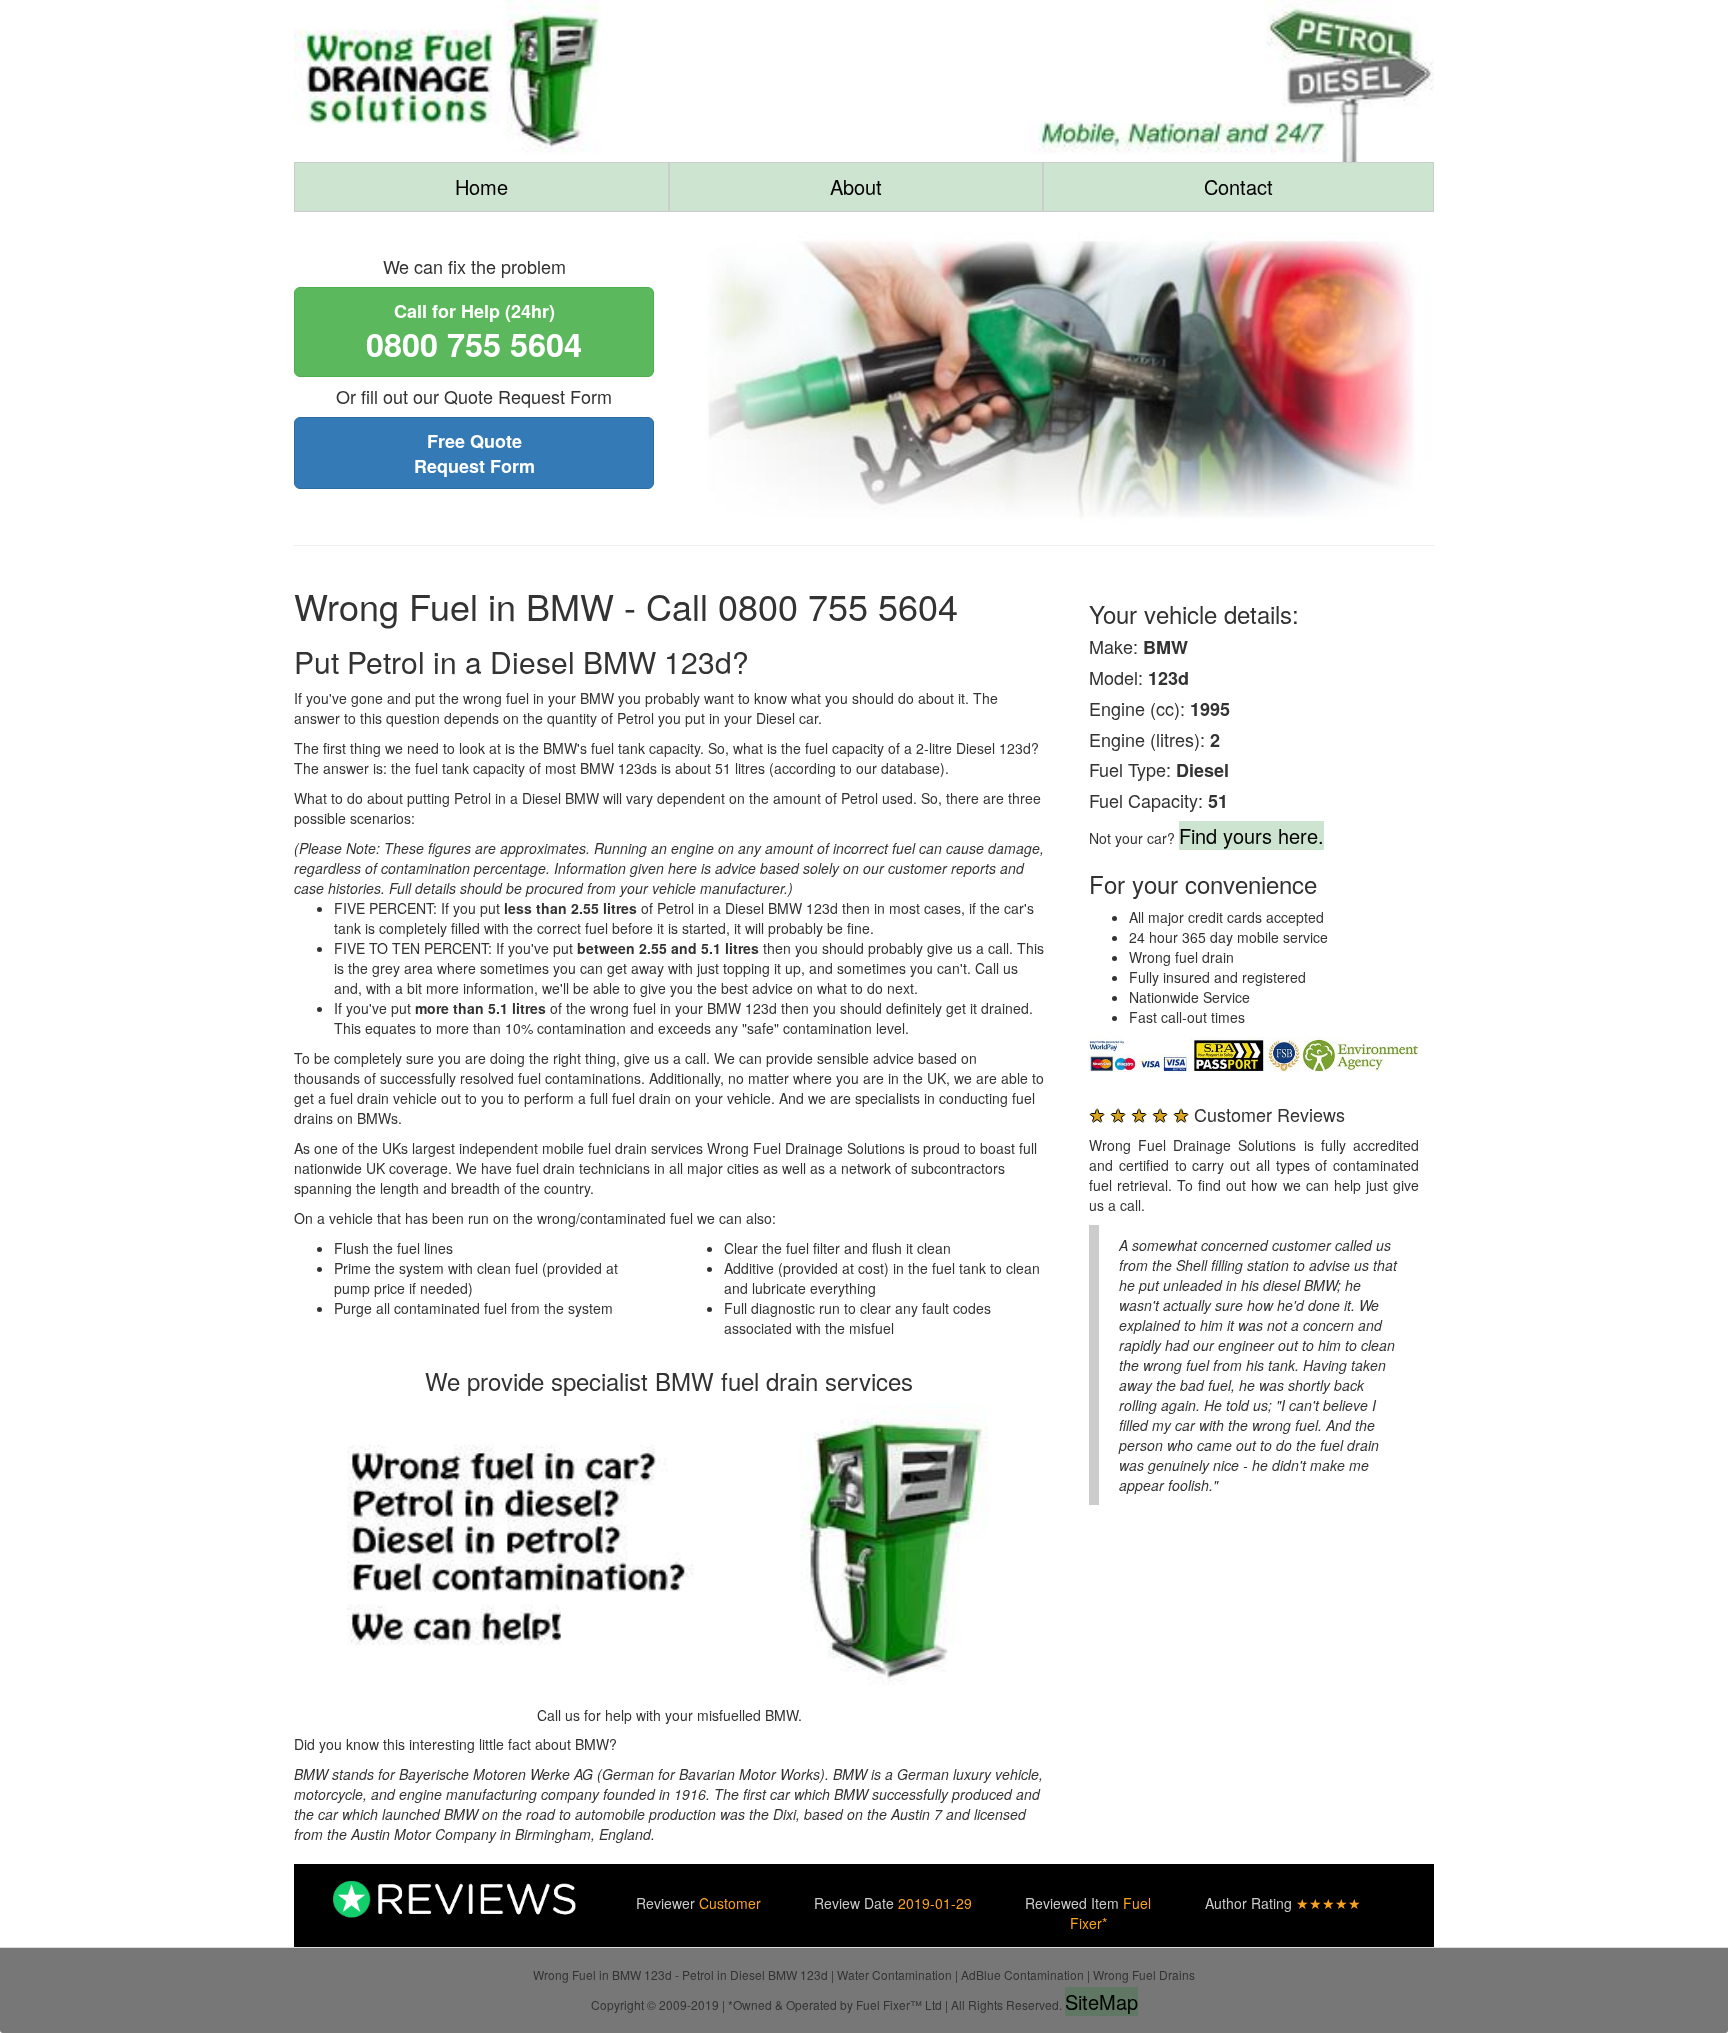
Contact (1238, 186)
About (856, 186)
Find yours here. (1251, 835)
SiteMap (1101, 2001)
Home (481, 186)
